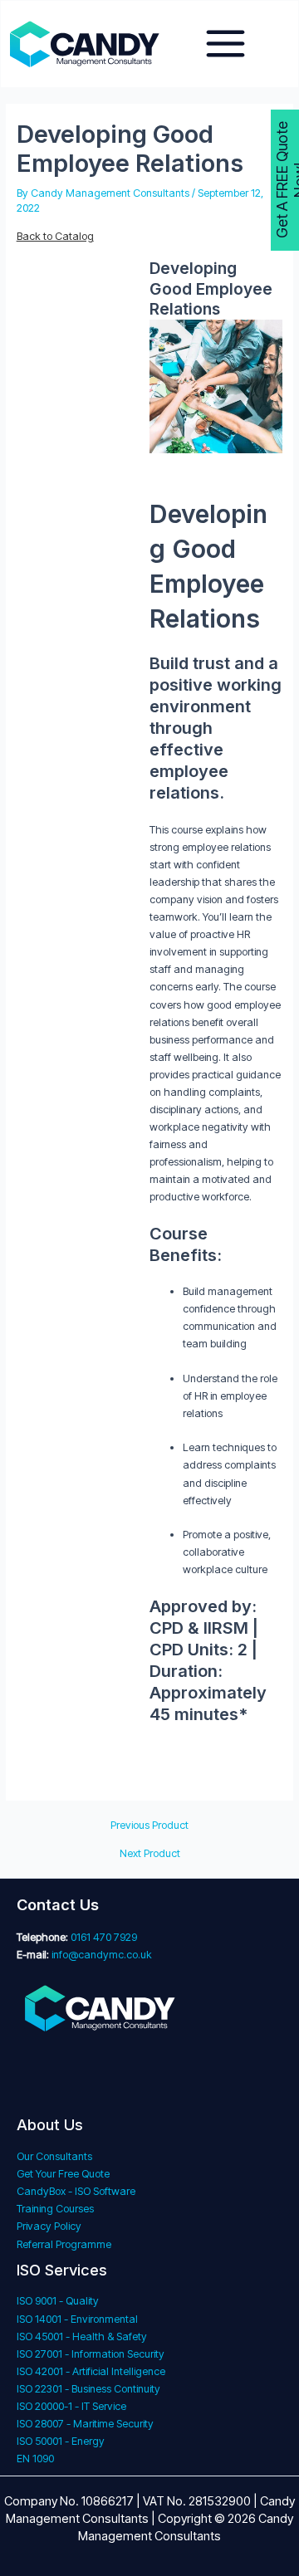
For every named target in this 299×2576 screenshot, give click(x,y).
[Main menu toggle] (226, 44)
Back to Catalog (55, 236)
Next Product (150, 1854)
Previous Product (149, 1826)
